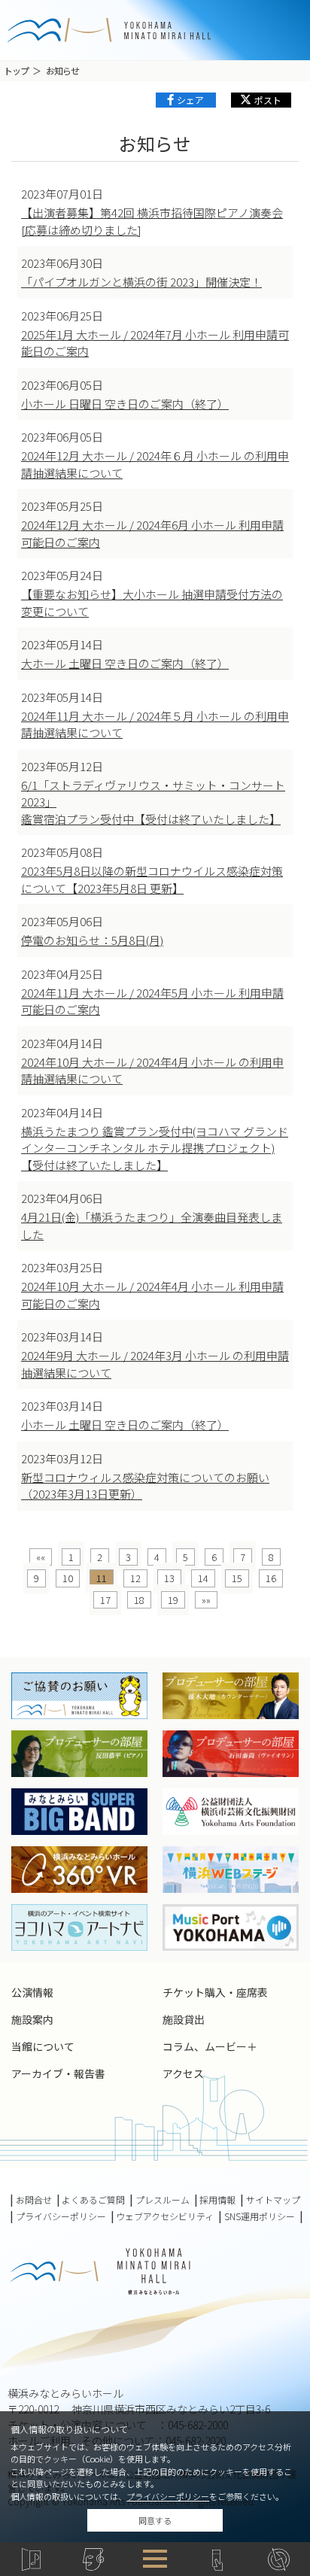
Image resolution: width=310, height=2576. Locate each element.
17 (105, 1600)
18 (139, 1600)
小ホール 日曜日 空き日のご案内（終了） (125, 404)
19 (173, 1600)
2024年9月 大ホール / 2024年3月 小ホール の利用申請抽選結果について (155, 1364)
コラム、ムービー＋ (210, 2046)
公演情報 (32, 1992)
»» (206, 1600)
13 (169, 1578)
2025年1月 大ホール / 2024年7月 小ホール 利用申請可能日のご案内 (155, 343)
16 (271, 1578)
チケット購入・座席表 (215, 1992)
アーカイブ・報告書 (58, 2073)
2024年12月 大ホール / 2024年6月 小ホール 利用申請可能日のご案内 (152, 533)
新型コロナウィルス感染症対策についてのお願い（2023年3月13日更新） (145, 1486)
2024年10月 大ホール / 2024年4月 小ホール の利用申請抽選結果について (152, 1071)
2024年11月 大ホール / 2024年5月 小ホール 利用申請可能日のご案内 (152, 1001)
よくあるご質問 (93, 2200)
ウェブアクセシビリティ (165, 2216)
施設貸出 (184, 2019)
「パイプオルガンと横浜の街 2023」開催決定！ (141, 282)
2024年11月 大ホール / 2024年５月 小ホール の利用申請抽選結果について (155, 724)
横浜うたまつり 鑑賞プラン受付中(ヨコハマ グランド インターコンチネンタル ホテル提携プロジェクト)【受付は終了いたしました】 (155, 1148)
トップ (16, 70)
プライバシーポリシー (168, 2496)
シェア (190, 100)
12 (135, 1578)
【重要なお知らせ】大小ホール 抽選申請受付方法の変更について (152, 603)
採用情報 (217, 2200)
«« (41, 1557)
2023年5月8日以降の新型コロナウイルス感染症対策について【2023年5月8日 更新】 (152, 879)
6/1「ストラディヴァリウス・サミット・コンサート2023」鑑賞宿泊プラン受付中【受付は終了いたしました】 (153, 802)
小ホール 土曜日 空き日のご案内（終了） (125, 1425)
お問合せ (34, 2200)
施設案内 (32, 2019)
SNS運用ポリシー (260, 2216)
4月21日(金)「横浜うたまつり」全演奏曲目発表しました (152, 1226)
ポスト (268, 100)
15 (237, 1578)
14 (203, 1578)
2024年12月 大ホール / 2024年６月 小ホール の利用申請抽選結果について (155, 464)
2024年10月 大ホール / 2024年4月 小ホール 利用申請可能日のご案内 (152, 1295)
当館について (43, 2046)
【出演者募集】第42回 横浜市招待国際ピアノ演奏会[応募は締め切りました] (152, 221)
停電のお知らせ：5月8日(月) (92, 940)
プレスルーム (163, 2200)
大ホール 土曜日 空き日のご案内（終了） (125, 663)
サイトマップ (273, 2200)
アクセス (183, 2073)
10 (68, 1578)
